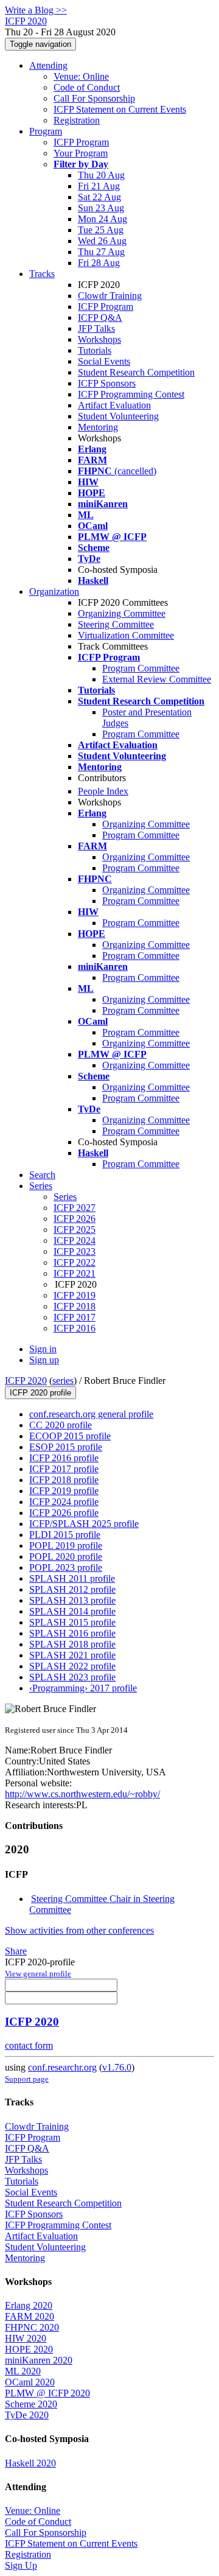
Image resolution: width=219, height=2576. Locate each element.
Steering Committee (116, 624)
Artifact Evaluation (114, 405)
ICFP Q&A (100, 318)
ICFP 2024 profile (64, 1502)
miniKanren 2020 (39, 2360)
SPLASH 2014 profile (72, 1611)
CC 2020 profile (61, 1425)
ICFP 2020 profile (40, 1393)
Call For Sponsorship (94, 98)
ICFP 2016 (75, 1328)
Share (16, 1951)
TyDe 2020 (27, 2415)
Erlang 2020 (29, 2305)
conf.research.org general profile (91, 1414)
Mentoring (98, 427)
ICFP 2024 (75, 1241)
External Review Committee (157, 679)
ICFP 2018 (75, 1306)
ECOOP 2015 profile (70, 1436)
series (63, 1381)
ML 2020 (23, 2371)
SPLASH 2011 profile (72, 1578)
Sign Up (21, 2565)
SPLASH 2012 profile (72, 1589)
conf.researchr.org (62, 2067)
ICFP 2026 (75, 1219)
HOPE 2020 (29, 2349)
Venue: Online (81, 76)
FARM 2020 (30, 2316)
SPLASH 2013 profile (72, 1600)
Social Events (104, 361)
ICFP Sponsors (107, 383)
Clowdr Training (110, 296)
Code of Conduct (87, 87)
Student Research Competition (136, 372)
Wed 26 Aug (102, 241)
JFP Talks (96, 328)
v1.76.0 (117, 2067)
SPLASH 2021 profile (72, 1655)
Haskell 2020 (30, 2463)
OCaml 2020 (30, 2382)
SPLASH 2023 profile (72, 1677)
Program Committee (141, 668)
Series (65, 1197)
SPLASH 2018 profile (72, 1644)
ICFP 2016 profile (64, 1458)
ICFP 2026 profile (64, 1513)
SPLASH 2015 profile (72, 1622)
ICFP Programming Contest (131, 394)
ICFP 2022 (75, 1262)
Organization (54, 591)
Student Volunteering (118, 416)
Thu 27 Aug (101, 252)
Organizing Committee (122, 613)
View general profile (38, 1974)
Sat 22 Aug (99, 197)
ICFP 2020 (26, 1381)
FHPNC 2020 (32, 2327)
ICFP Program (81, 142)
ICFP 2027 (75, 1208)
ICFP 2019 (75, 1295)
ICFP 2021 (75, 1273)
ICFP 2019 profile (64, 1491)
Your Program (81, 153)
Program (46, 131)
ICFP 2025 (75, 1230)
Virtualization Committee (126, 635)
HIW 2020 (26, 2338)
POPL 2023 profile (66, 1567)
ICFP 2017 (75, 1317)
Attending (48, 65)
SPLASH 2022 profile (72, 1666)
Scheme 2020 (31, 2404)
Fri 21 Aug (99, 186)
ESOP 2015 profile (66, 1447)
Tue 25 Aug (101, 230)
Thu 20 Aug (101, 175)
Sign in (43, 1349)
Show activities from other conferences (79, 1930)
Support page (27, 2079)
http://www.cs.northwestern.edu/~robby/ (82, 1794)
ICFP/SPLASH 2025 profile (84, 1524)
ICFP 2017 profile (64, 1469)
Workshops (99, 339)
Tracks (42, 274)
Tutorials (95, 350)
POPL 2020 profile (66, 1556)
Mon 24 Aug (103, 219)
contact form (29, 2045)
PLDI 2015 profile (65, 1535)
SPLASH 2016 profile (72, 1633)
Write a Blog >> (36, 10)
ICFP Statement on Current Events (120, 109)
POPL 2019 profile (66, 1546)
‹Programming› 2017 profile (83, 1688)
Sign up (44, 1360)
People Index (103, 791)
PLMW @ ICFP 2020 (47, 2393)
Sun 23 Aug (101, 208)
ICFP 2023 (75, 1251)
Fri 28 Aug (99, 263)
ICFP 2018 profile (64, 1480)
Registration (77, 120)
